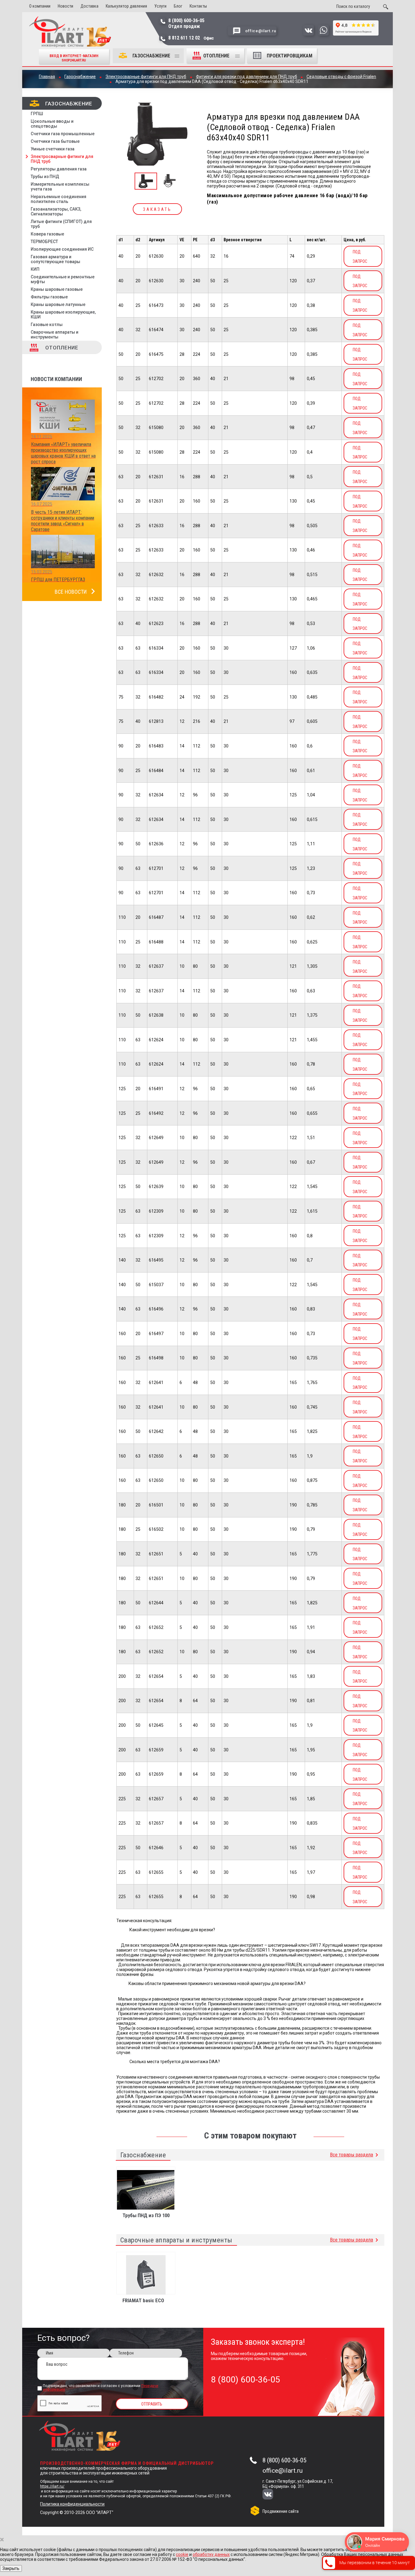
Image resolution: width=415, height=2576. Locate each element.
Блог (178, 6)
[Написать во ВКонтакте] (309, 34)
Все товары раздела (352, 2155)
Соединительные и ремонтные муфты (63, 279)
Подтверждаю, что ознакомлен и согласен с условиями (101, 2388)
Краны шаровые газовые (57, 289)
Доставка (89, 6)
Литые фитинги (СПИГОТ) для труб (61, 224)
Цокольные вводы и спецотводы (52, 124)
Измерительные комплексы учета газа (60, 187)
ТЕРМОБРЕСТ (44, 242)
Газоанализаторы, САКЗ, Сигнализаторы (56, 211)
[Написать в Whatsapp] (323, 34)
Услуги (160, 6)
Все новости (71, 592)
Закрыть (11, 2568)
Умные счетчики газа (53, 149)
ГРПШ (37, 114)
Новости (65, 6)
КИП (35, 269)
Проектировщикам (290, 56)
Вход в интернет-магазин (74, 58)
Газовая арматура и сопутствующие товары (55, 259)
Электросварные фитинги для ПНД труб (62, 159)
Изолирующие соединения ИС (62, 249)
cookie (182, 2554)
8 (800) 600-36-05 (284, 2460)
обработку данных (211, 2554)
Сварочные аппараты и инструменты (55, 335)
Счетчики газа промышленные (63, 134)
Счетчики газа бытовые (55, 141)
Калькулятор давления (126, 6)
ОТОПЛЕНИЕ (217, 56)
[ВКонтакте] (272, 2495)
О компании (40, 6)
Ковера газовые (47, 234)
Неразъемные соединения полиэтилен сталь (58, 199)
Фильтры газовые (49, 297)
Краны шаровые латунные (58, 304)
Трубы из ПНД (45, 177)
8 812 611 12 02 (191, 38)
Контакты (198, 6)
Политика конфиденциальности (72, 2504)
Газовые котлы (47, 325)
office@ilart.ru (283, 2471)
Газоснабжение (151, 56)
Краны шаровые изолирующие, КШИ (63, 314)
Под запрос (360, 257)
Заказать (157, 209)
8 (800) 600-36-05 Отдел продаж (186, 23)
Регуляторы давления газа (59, 169)
